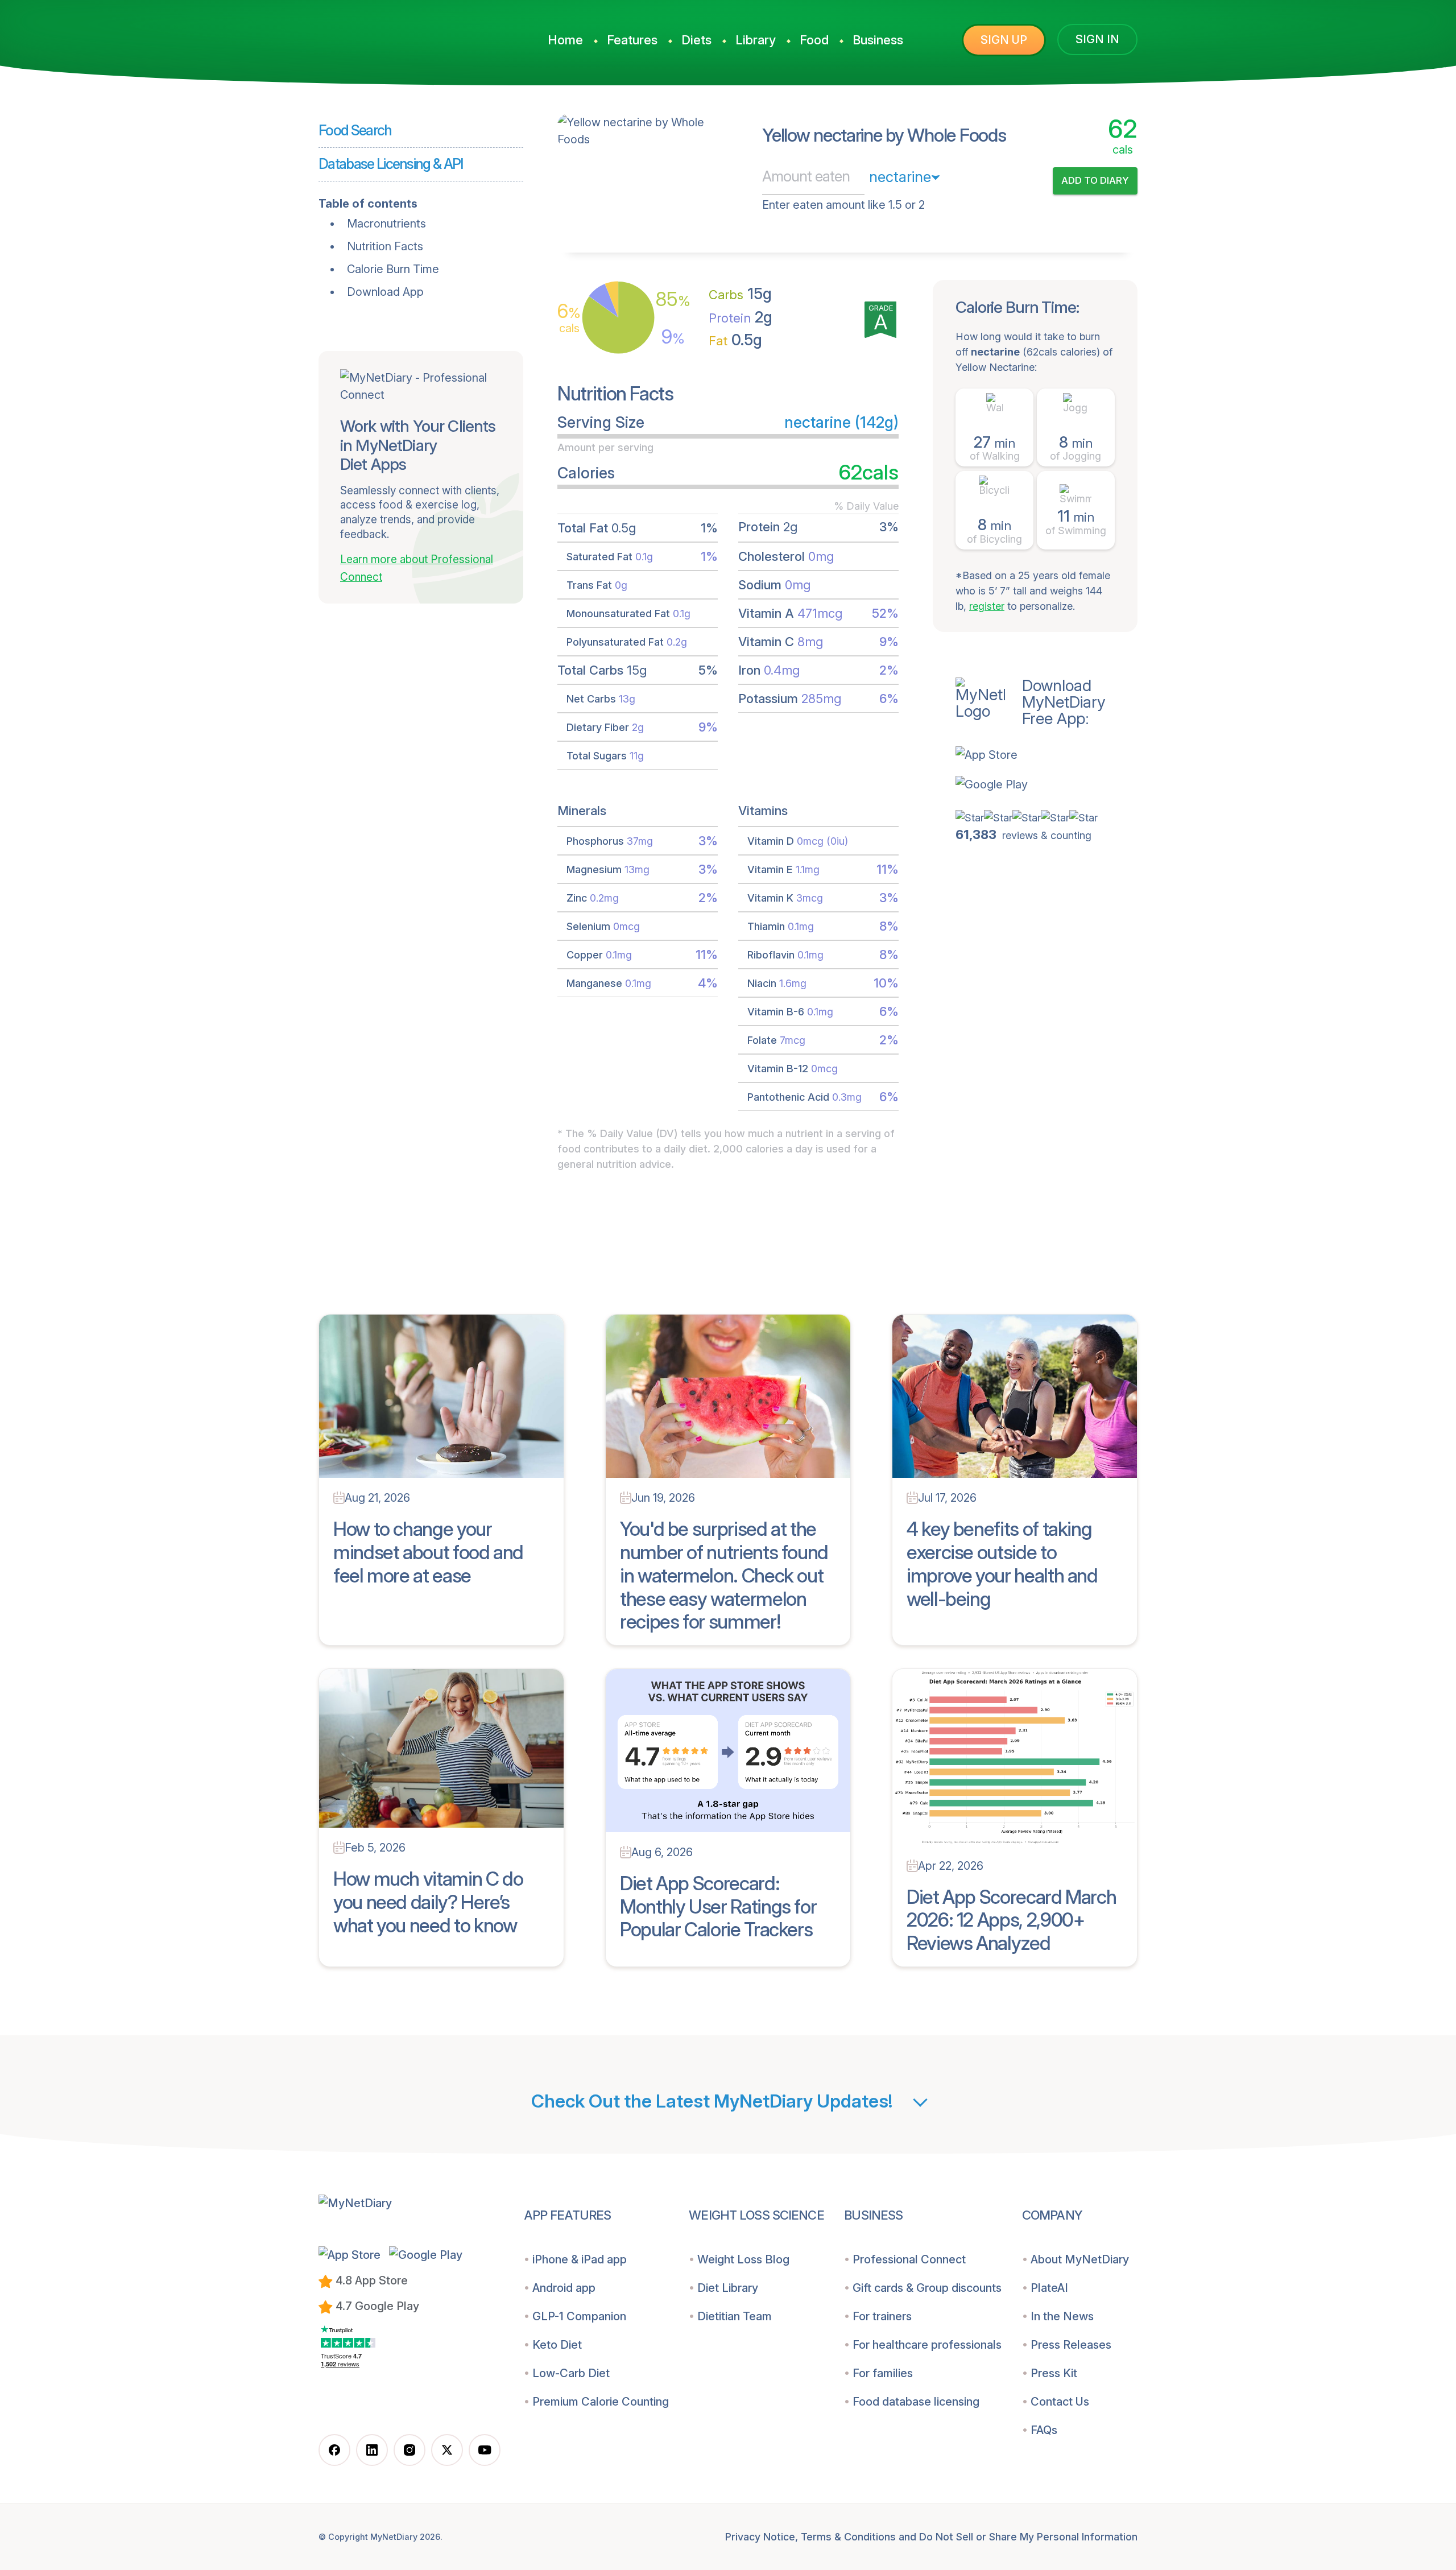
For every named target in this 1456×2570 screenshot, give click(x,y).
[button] (1046, 755)
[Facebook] (334, 2450)
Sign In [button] (1097, 39)
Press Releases (1071, 2345)
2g (741, 317)
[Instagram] (409, 2450)
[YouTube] (485, 2450)
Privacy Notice (760, 2537)
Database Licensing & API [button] (391, 164)
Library (756, 40)
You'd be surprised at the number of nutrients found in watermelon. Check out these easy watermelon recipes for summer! (724, 1575)
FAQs (1044, 2430)
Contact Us (1060, 2402)
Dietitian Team (735, 2316)
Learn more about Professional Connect (417, 568)
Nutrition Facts (385, 246)
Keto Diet (557, 2345)
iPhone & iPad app (580, 2259)
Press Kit (1054, 2373)
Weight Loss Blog (743, 2259)
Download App (385, 292)
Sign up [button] (1004, 40)
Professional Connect (909, 2259)
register (987, 606)
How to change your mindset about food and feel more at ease (428, 1552)
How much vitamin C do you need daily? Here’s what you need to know (428, 1902)
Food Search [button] (355, 130)
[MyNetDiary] (404, 35)
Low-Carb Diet (571, 2373)
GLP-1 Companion (579, 2316)
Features (632, 40)
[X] (447, 2450)
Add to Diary (1095, 180)
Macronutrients (386, 224)
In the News (1062, 2316)
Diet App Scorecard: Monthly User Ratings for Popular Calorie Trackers (718, 1906)
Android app (564, 2288)
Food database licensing (916, 2402)
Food (814, 40)
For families (883, 2373)
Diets (696, 40)
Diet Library (728, 2288)
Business (878, 40)
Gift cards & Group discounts (927, 2288)
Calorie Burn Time (393, 269)
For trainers (882, 2316)
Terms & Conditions (848, 2537)
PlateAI (1049, 2288)
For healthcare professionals (927, 2345)
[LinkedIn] (372, 2450)
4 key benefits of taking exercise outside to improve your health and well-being (1002, 1563)
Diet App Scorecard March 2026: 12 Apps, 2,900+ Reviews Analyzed (1011, 1920)
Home (565, 40)
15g (740, 294)
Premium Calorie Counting (601, 2402)
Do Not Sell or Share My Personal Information (1028, 2537)
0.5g (735, 340)
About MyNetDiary (1080, 2259)
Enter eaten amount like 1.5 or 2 (843, 205)
